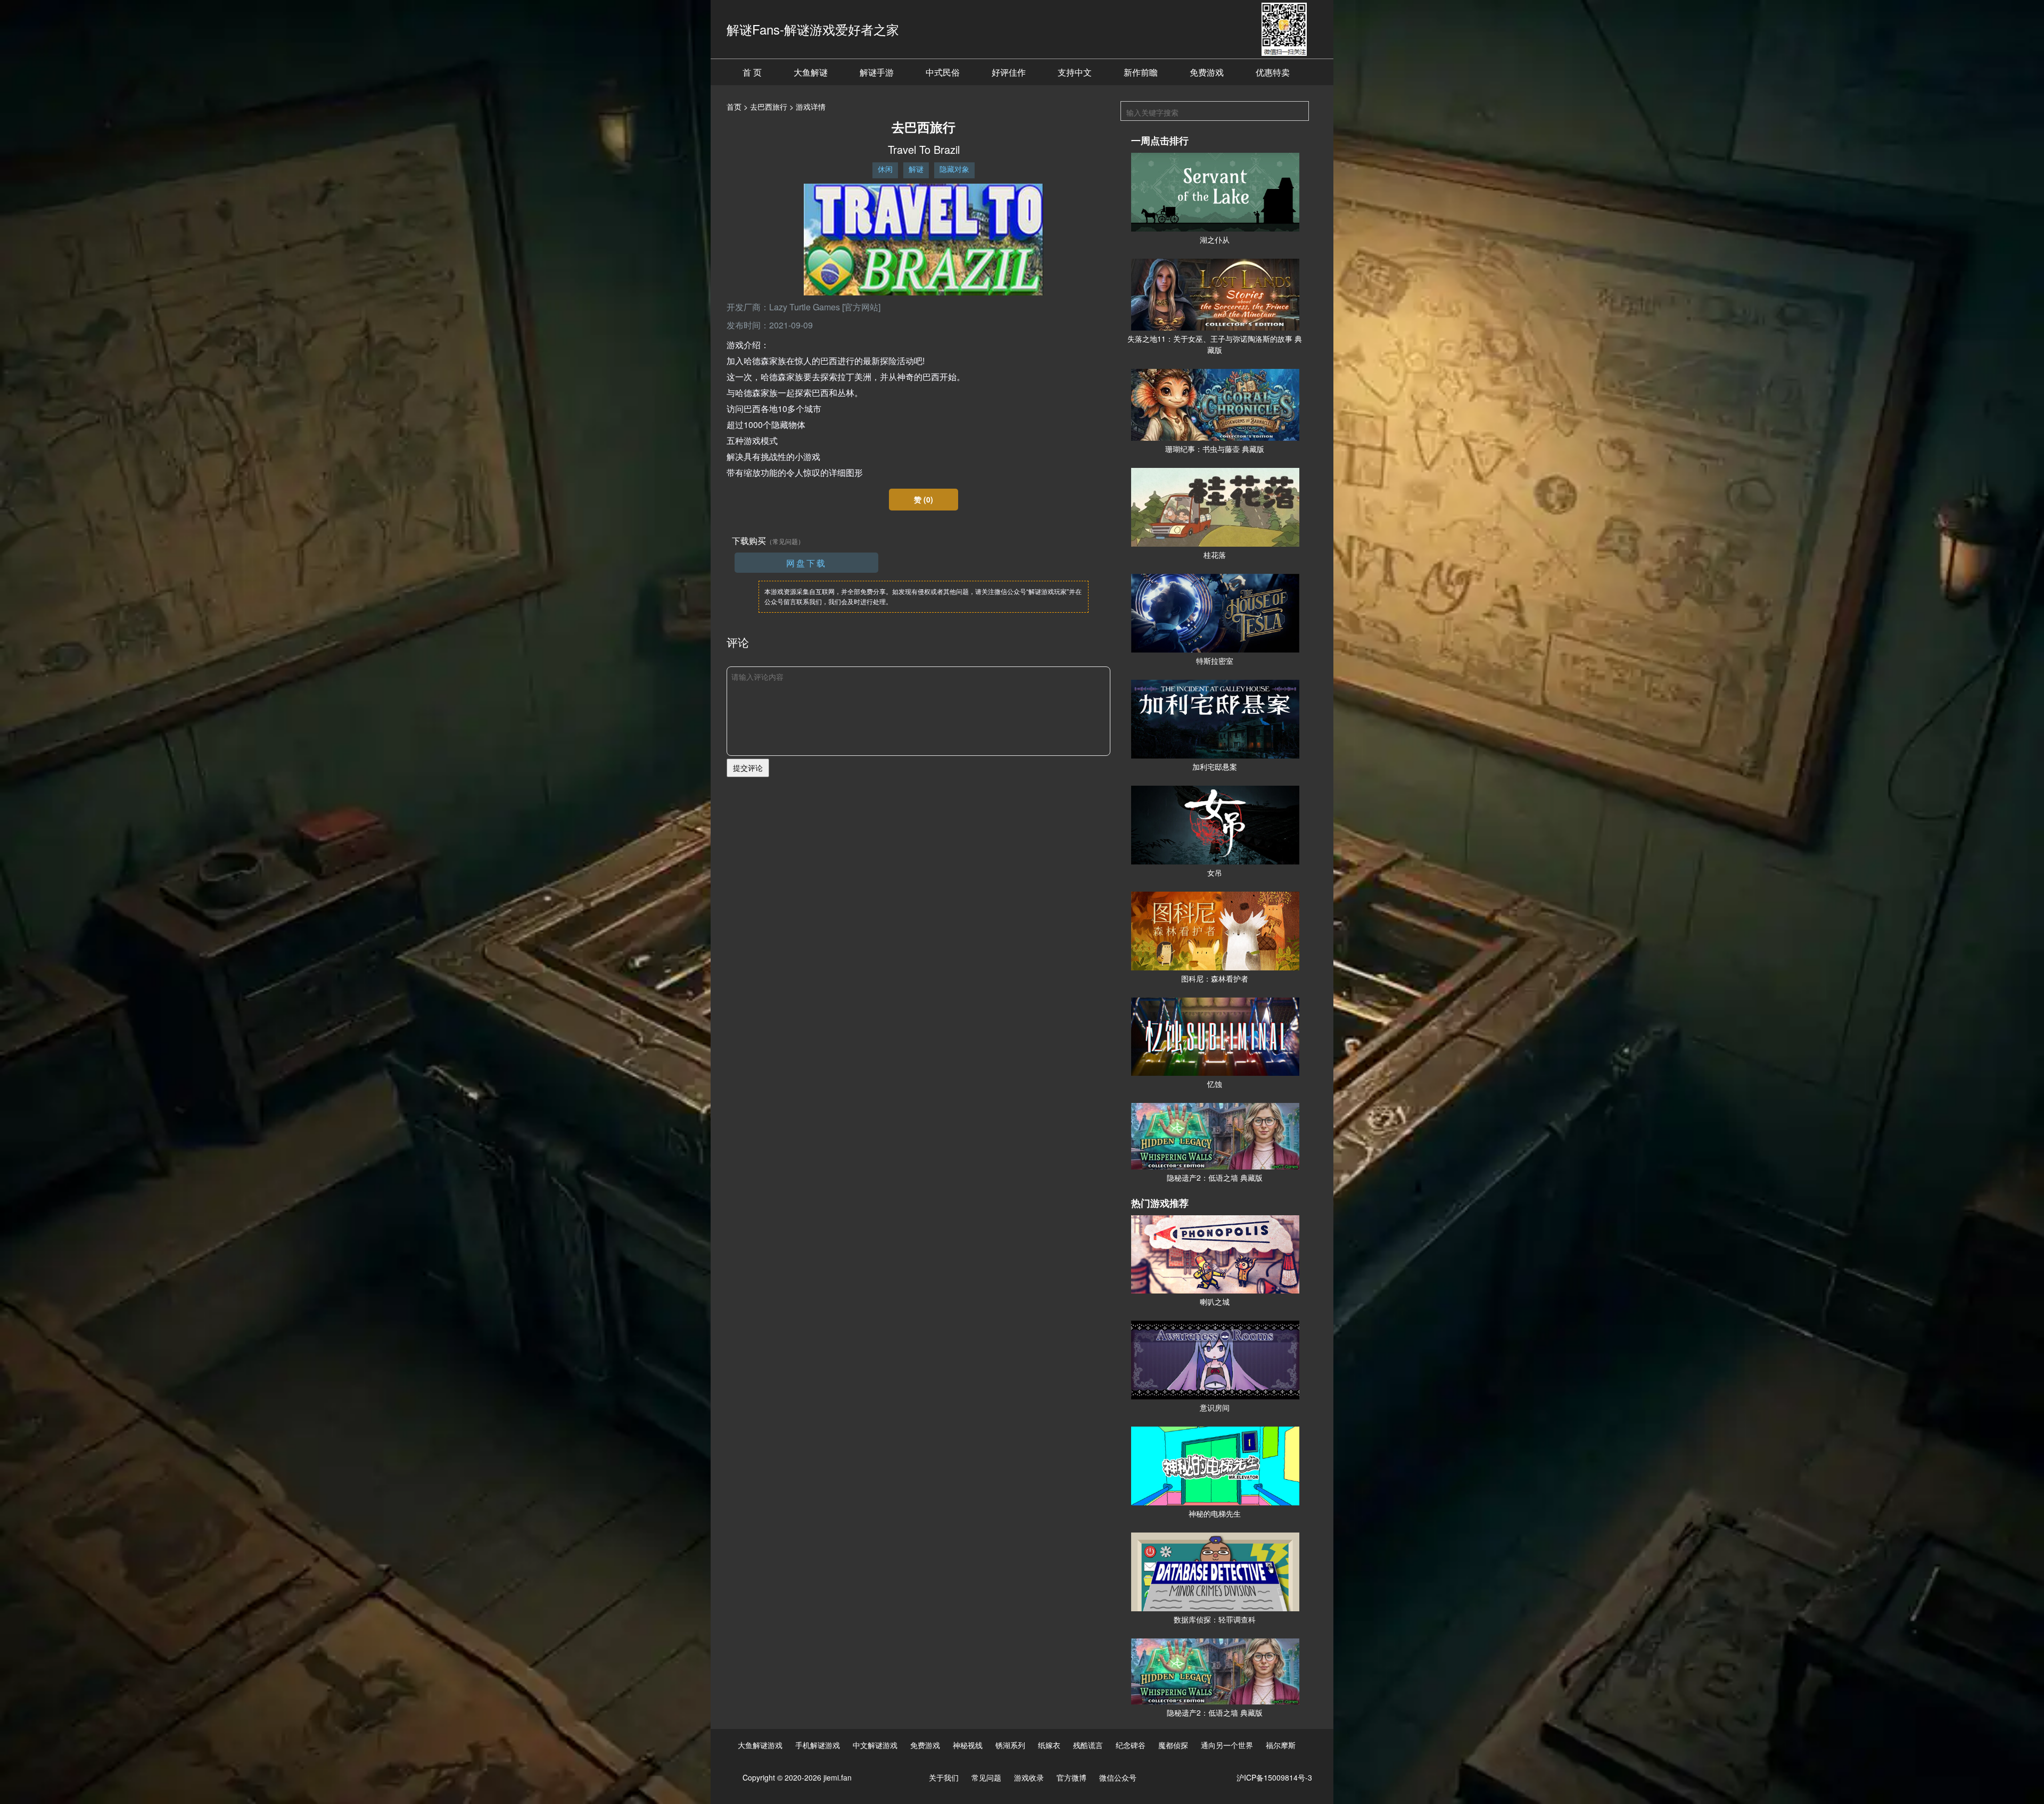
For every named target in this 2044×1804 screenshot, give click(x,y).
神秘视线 (968, 1745)
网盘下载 (806, 563)
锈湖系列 (1010, 1745)
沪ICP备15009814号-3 (1274, 1777)
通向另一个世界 (1227, 1745)
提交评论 (748, 768)
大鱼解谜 (811, 72)
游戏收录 (1029, 1777)
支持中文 (1075, 72)
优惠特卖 (1273, 72)
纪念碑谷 (1131, 1745)
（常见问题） (785, 541)
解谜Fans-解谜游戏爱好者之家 (813, 29)
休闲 (885, 169)
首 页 (752, 72)
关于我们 (944, 1777)
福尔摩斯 (1281, 1745)
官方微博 (1072, 1777)
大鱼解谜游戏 (760, 1745)
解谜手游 (877, 72)
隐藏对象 (954, 169)
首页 (734, 106)
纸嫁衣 (1049, 1745)
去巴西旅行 (769, 106)
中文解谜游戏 (875, 1745)
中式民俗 (943, 72)
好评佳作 (1009, 72)
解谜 (916, 169)
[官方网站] (861, 307)
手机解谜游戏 (818, 1745)
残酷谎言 (1088, 1745)
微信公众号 (1118, 1777)
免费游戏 (1207, 72)
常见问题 (986, 1777)
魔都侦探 (1173, 1745)
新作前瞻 (1141, 72)
